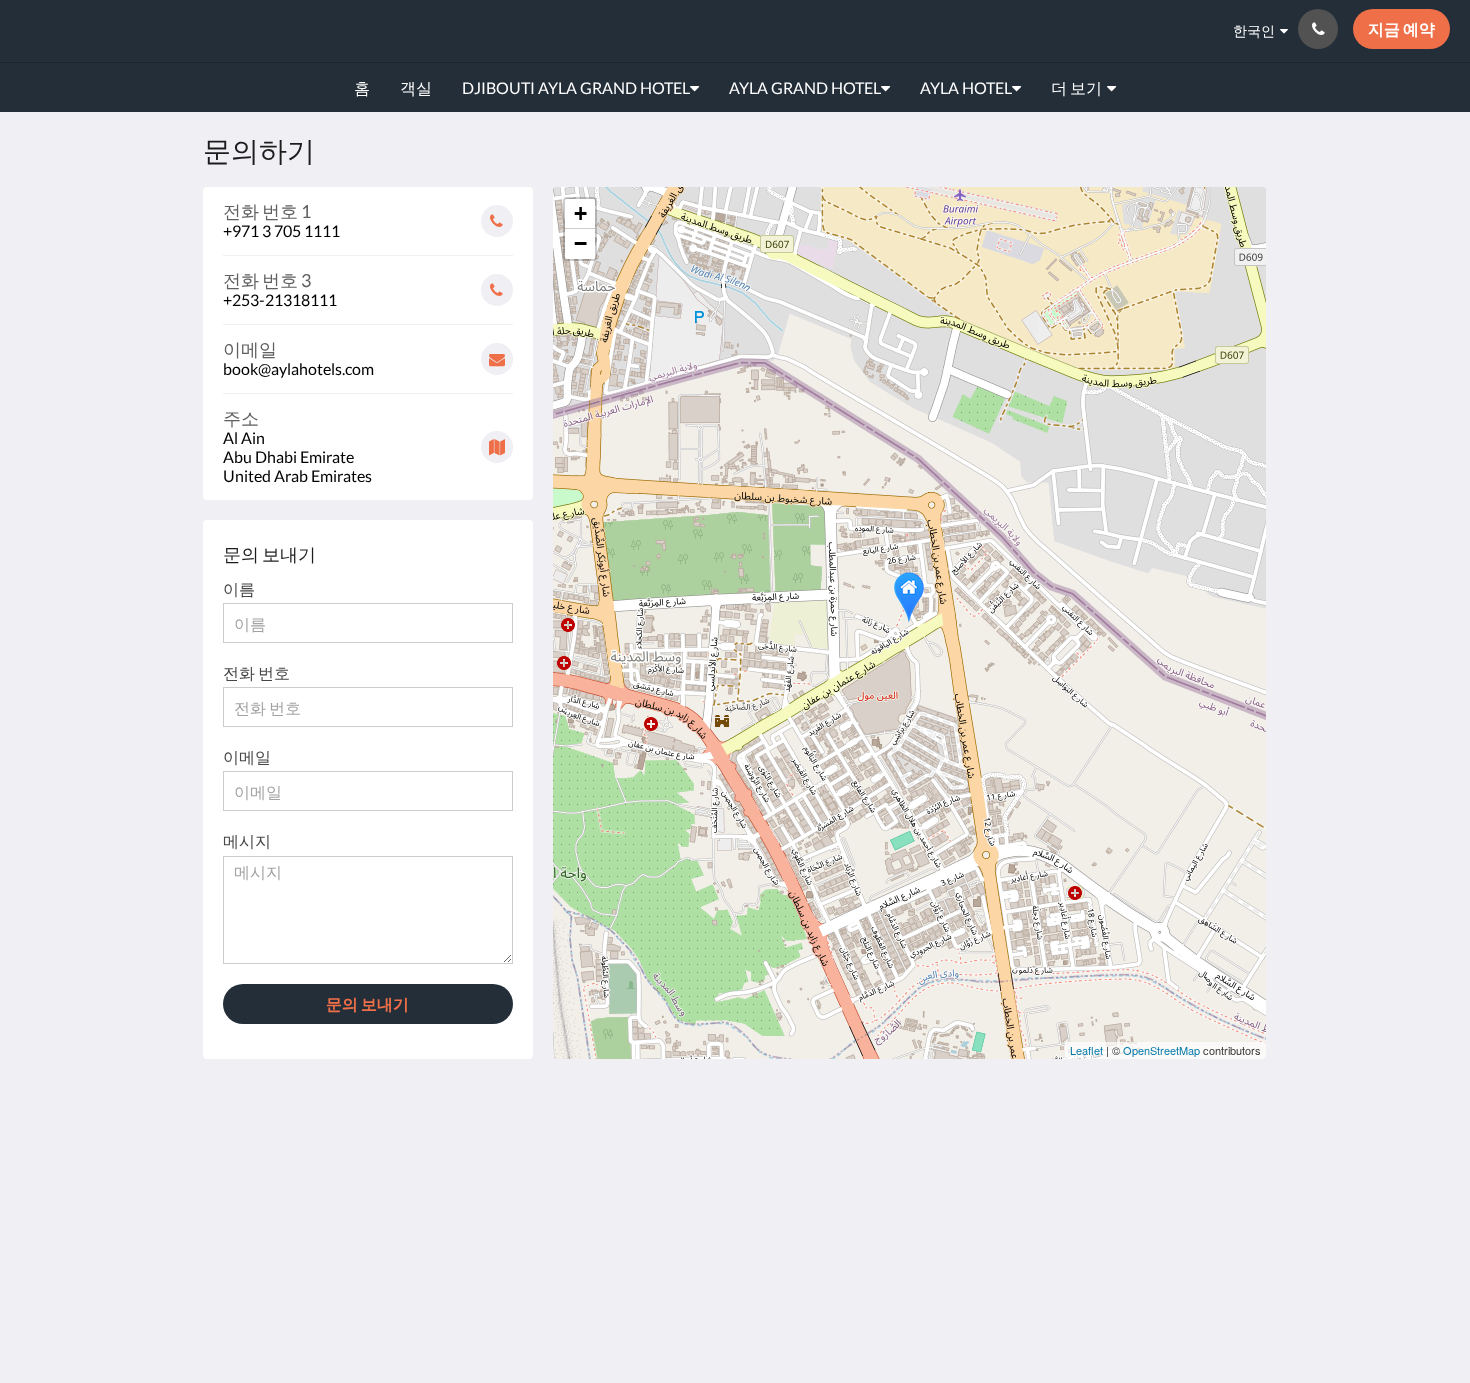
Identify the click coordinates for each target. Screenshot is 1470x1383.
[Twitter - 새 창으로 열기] (1227, 1213)
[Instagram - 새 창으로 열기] (1172, 1158)
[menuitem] (362, 88)
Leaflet (1086, 1050)
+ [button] (580, 213)
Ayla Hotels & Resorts (160, 30)
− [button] (580, 243)
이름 (239, 588)
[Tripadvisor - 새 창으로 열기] (1227, 1158)
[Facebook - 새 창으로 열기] (1117, 1158)
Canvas (1221, 1298)
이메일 (247, 756)
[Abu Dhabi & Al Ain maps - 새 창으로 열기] (952, 1158)
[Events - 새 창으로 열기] (1007, 1158)
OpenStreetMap (1161, 1050)
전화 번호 (256, 672)
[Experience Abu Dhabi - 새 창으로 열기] (1062, 1158)
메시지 (247, 840)
